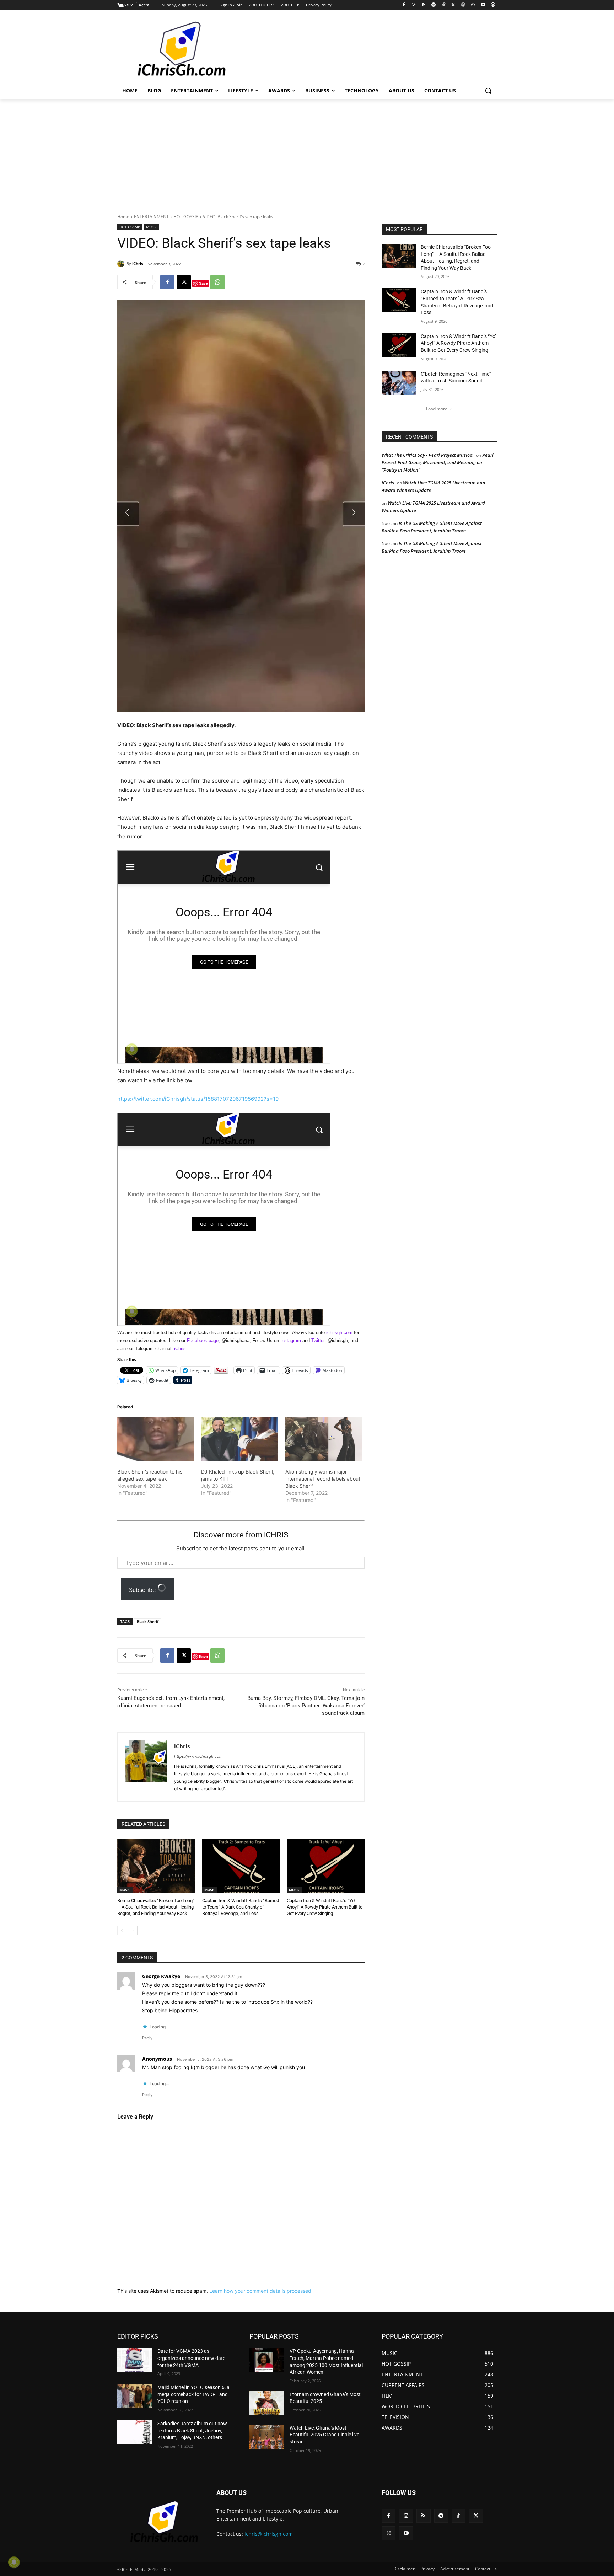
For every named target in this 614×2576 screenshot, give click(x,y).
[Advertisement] (360, 49)
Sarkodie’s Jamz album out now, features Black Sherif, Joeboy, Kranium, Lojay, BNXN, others (193, 2430)
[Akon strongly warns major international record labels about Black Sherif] (324, 1439)
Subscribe (143, 1590)
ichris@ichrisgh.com (269, 2534)
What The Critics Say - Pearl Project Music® (427, 455)
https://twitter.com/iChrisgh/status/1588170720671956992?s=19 (198, 1099)
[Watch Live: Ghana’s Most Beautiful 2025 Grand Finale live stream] (267, 2437)
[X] (453, 5)
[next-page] (133, 1931)
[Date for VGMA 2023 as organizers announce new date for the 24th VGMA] (134, 2360)
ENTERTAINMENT (151, 217)
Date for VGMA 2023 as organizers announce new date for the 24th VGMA (191, 2358)
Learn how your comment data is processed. (261, 2291)
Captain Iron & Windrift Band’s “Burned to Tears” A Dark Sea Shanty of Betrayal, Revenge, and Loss (241, 1907)
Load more (437, 409)
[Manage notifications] (14, 2562)
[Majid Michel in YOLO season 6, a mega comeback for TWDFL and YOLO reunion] (134, 2396)
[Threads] (493, 5)
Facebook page (203, 1340)
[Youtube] (483, 5)
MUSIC (151, 227)
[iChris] (122, 264)
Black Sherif (148, 1622)
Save (203, 283)
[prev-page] (122, 1931)
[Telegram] (433, 5)
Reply (147, 2038)
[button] (488, 91)
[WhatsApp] (473, 5)
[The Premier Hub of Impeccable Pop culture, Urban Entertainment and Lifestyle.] (174, 49)
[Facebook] (404, 5)
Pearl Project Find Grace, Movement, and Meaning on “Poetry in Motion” (438, 462)
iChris (138, 264)
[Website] (463, 5)
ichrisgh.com (339, 1333)
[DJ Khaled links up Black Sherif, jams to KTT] (239, 1439)
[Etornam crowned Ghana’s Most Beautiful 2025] (267, 2403)
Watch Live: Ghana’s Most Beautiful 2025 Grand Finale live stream (324, 2435)
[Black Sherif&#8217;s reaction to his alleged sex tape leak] (156, 1439)
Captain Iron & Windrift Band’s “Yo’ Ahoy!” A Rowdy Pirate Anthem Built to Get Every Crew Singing (325, 1907)
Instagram (291, 1340)
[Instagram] (414, 5)
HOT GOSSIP (186, 217)
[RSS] (424, 5)
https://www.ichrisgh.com (198, 1756)
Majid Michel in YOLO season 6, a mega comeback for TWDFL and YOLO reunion (193, 2394)
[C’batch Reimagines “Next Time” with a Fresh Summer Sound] (399, 383)
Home (123, 217)
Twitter (318, 1340)
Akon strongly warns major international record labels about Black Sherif (323, 1479)
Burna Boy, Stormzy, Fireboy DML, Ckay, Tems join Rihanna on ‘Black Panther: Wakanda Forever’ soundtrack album (306, 1706)
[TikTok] (443, 5)
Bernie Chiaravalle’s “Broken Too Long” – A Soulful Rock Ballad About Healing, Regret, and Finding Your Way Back (156, 1907)
